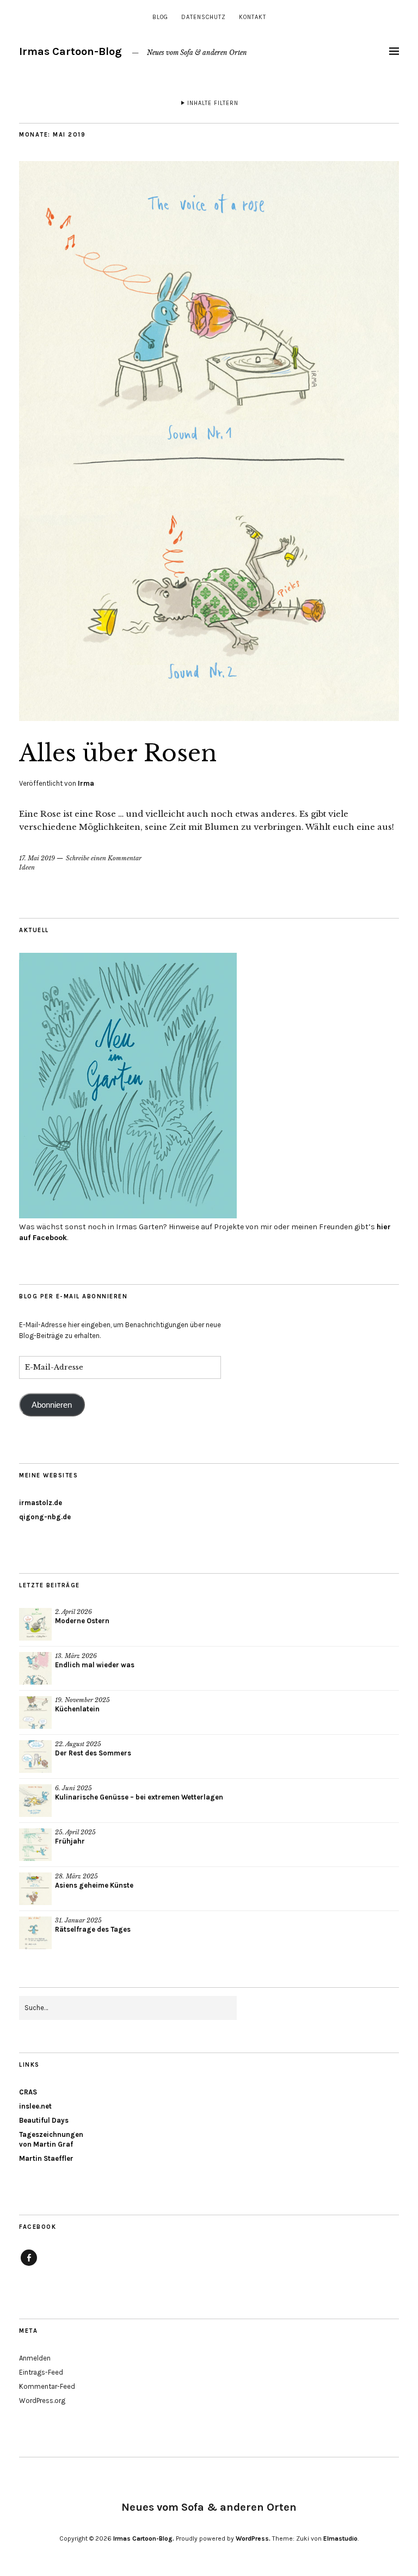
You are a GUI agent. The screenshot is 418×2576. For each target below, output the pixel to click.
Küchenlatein (77, 1709)
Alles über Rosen (118, 753)
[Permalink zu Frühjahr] (35, 1845)
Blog (160, 17)
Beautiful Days (44, 2120)
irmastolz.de (41, 1503)
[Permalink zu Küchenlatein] (35, 1712)
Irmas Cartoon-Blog (70, 51)
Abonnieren (52, 1405)
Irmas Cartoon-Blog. (144, 2538)
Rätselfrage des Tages (93, 1929)
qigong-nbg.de (45, 1517)
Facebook (29, 2265)
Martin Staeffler (46, 2158)
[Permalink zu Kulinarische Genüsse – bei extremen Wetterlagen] (35, 1801)
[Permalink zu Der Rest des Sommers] (35, 1757)
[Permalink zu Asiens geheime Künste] (35, 1889)
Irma (86, 783)
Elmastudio (340, 2538)
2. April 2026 (73, 1612)
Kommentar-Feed (47, 2386)
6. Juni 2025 (73, 1788)
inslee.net (35, 2106)
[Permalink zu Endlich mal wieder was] (35, 1668)
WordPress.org (42, 2401)
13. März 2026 (76, 1656)
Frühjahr (70, 1841)
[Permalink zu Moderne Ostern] (35, 1624)
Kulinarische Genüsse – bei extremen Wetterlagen (139, 1797)
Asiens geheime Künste (94, 1885)
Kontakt (253, 17)
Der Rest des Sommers (93, 1753)
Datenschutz (204, 17)
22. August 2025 (78, 1744)
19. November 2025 (82, 1700)
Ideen (27, 867)
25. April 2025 (75, 1832)
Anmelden (35, 2358)
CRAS (28, 2092)
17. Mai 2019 (37, 858)
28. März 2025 (76, 1876)
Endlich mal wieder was (95, 1665)
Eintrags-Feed (41, 2372)
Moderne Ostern (82, 1621)
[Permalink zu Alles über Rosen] (209, 718)
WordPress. (253, 2538)
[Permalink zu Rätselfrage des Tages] (35, 1933)
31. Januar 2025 (78, 1920)
